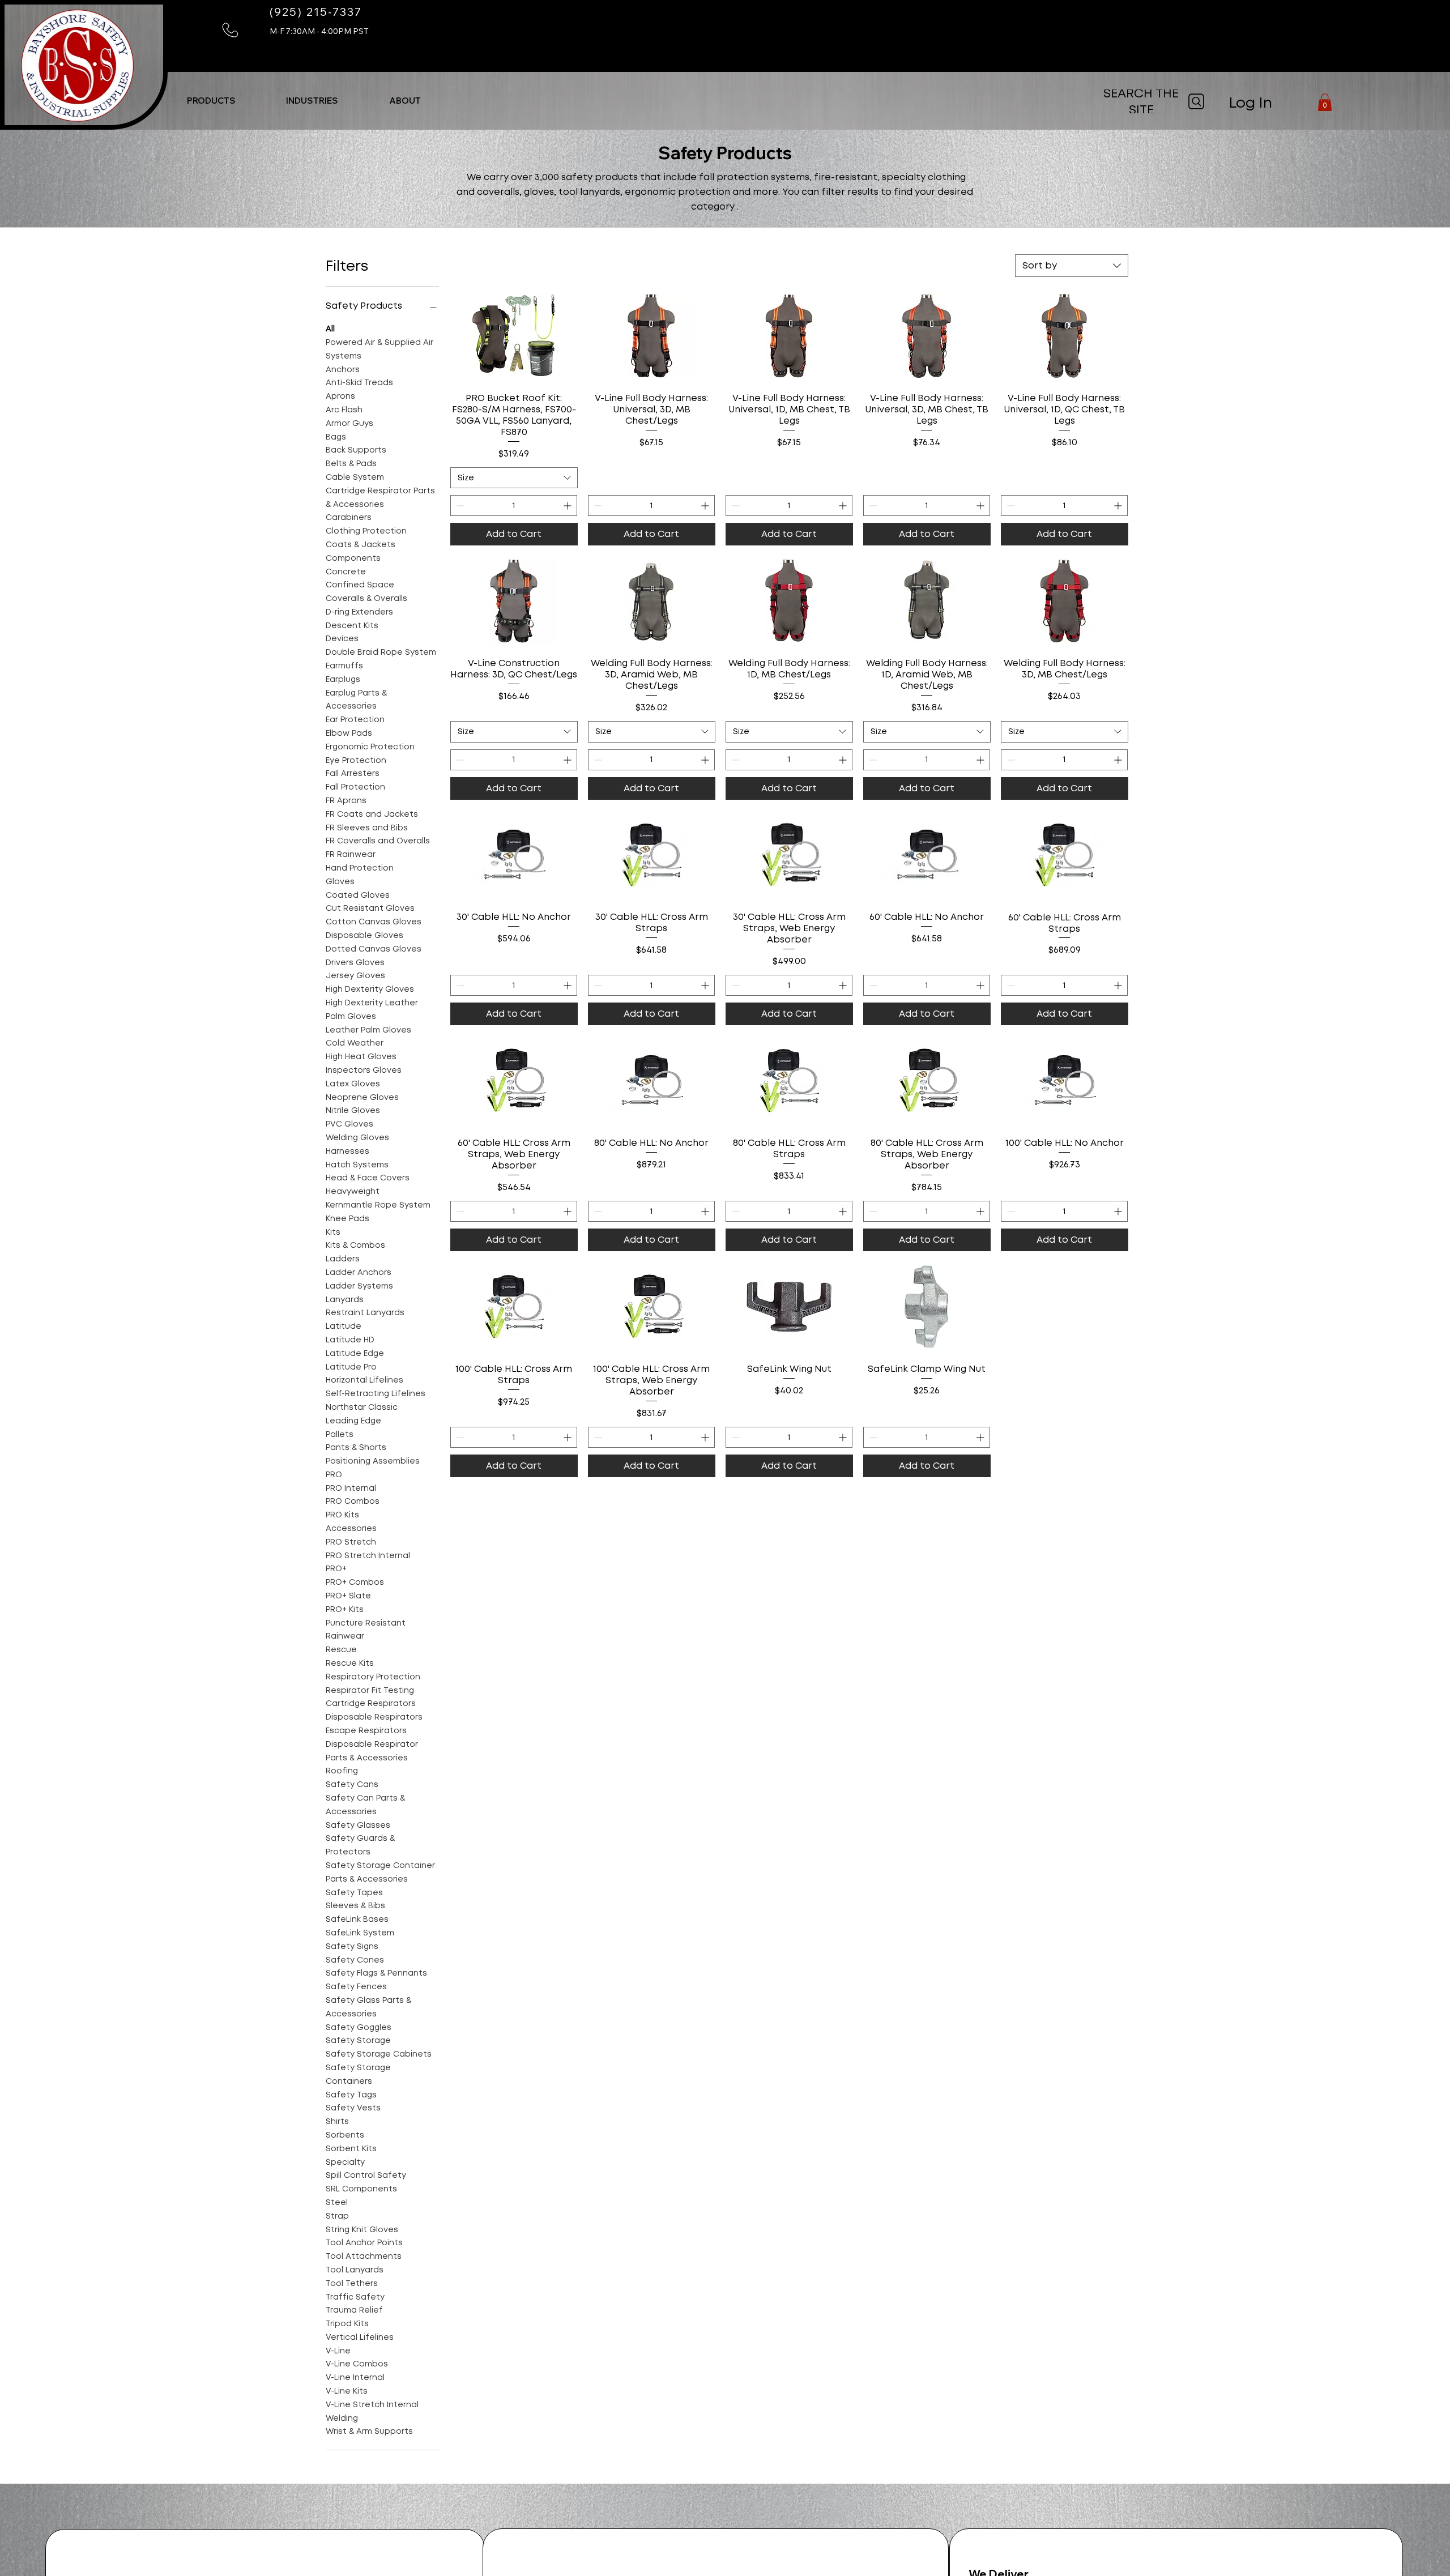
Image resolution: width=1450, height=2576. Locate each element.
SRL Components (361, 2189)
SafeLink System (360, 1933)
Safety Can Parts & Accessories (365, 1805)
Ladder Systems (359, 1285)
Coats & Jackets (361, 544)
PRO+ (336, 1568)
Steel (337, 2202)
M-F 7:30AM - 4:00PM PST (319, 31)
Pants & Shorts (356, 1447)
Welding (342, 2417)
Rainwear (345, 1636)
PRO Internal (351, 1487)
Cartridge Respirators (371, 1703)
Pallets (340, 1434)
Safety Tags (351, 2094)
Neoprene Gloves (362, 1097)
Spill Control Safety (366, 2175)
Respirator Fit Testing (370, 1690)
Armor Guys (349, 423)
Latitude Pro (351, 1366)
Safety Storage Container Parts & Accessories (380, 1872)
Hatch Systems (357, 1164)
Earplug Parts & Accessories (356, 699)
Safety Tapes (354, 1892)
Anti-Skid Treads (359, 382)
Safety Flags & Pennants (376, 1973)
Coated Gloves (358, 894)
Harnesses (347, 1151)
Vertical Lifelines (360, 2337)
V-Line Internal (355, 2377)
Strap (337, 2215)
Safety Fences (356, 1986)
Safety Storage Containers (358, 2074)
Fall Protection (355, 787)
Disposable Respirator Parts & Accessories (372, 1751)
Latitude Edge (355, 1353)
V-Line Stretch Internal (372, 2404)
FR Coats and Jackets (372, 814)
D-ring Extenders (359, 612)
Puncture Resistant (366, 1622)
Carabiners (349, 517)
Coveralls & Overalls (366, 598)
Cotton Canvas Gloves (374, 922)
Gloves (340, 881)
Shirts (337, 2121)
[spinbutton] (514, 506)
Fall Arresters (353, 773)
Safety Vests (353, 2108)
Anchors (343, 369)
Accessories (351, 1528)
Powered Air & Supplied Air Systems (379, 349)
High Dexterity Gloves (370, 989)
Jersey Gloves (355, 975)
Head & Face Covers (368, 1178)
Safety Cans (352, 1784)
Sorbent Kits (351, 2148)
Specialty (345, 2161)
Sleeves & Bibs (355, 1905)
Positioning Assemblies (373, 1461)
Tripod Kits (347, 2323)
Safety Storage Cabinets (379, 2054)
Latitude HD (350, 1340)
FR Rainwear (351, 854)
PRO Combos (353, 1501)
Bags (336, 436)
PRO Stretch (351, 1542)
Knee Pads (347, 1218)
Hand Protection (360, 868)
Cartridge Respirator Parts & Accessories (380, 497)
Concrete (346, 571)
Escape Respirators (366, 1730)
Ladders (343, 1259)
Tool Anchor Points (364, 2242)
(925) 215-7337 (316, 12)
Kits (333, 1231)
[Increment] (568, 506)
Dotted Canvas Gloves (374, 949)
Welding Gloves (357, 1137)
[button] (1325, 102)
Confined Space (360, 585)
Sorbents (345, 2135)
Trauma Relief (354, 2310)
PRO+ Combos (355, 1582)
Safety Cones (355, 1959)
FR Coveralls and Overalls (378, 841)
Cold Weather (355, 1043)
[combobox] (1072, 266)
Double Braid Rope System (381, 652)
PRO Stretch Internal (368, 1555)
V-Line (338, 2350)
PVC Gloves (349, 1124)
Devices (342, 638)
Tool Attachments (364, 2256)
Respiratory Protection (373, 1677)
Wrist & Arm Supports (369, 2431)
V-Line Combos (357, 2364)
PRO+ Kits (345, 1609)
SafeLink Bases (357, 1919)
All (330, 329)
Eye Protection (356, 760)
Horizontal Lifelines (364, 1380)
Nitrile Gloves (353, 1110)
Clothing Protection (366, 531)
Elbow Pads (349, 733)
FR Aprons (346, 800)
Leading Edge (353, 1420)
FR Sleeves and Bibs (367, 827)
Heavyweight (353, 1191)
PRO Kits (342, 1515)
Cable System (355, 477)
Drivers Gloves (355, 962)
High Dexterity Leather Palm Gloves (372, 1009)
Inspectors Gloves (364, 1070)
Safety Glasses (358, 1824)
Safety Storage (358, 2040)
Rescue (341, 1649)
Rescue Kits (350, 1663)
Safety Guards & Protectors (360, 1845)
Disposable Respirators (374, 1717)
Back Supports (356, 450)
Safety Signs (352, 1946)
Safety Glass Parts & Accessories (368, 2007)
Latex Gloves (353, 1084)
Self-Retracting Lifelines (376, 1393)
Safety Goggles (359, 2027)
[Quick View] (514, 336)
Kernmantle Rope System (378, 1205)
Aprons (340, 396)
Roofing (342, 1771)
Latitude (344, 1326)
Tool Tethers (352, 2283)
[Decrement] (459, 506)
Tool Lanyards (355, 2270)
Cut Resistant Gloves (370, 908)
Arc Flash (344, 410)
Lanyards (345, 1299)
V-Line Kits (347, 2391)
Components (353, 557)
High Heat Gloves (361, 1056)
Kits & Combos (355, 1245)
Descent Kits (352, 625)
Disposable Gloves (364, 935)
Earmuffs (344, 666)
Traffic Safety (355, 2296)
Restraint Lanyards (365, 1312)
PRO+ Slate (348, 1596)
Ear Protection (355, 719)
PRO (334, 1474)
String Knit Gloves (362, 2229)
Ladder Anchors (359, 1272)
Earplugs (343, 679)
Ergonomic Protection (370, 747)
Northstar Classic (362, 1407)
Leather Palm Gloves (368, 1029)
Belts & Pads (351, 463)
